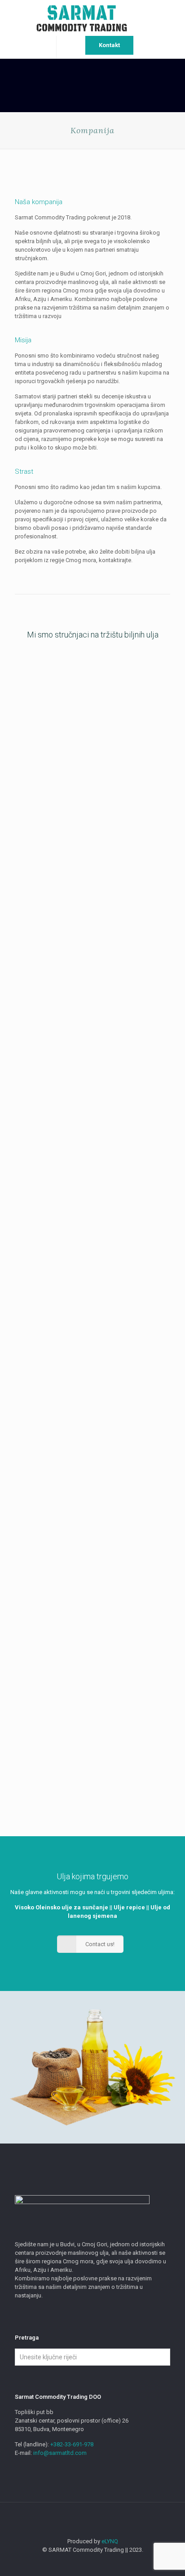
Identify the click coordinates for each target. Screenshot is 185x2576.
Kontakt (109, 45)
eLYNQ (110, 2541)
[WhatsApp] (86, 2563)
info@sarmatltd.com (59, 2453)
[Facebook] (99, 2563)
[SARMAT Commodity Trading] (92, 18)
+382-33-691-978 (72, 2444)
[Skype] (74, 2563)
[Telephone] (111, 2563)
